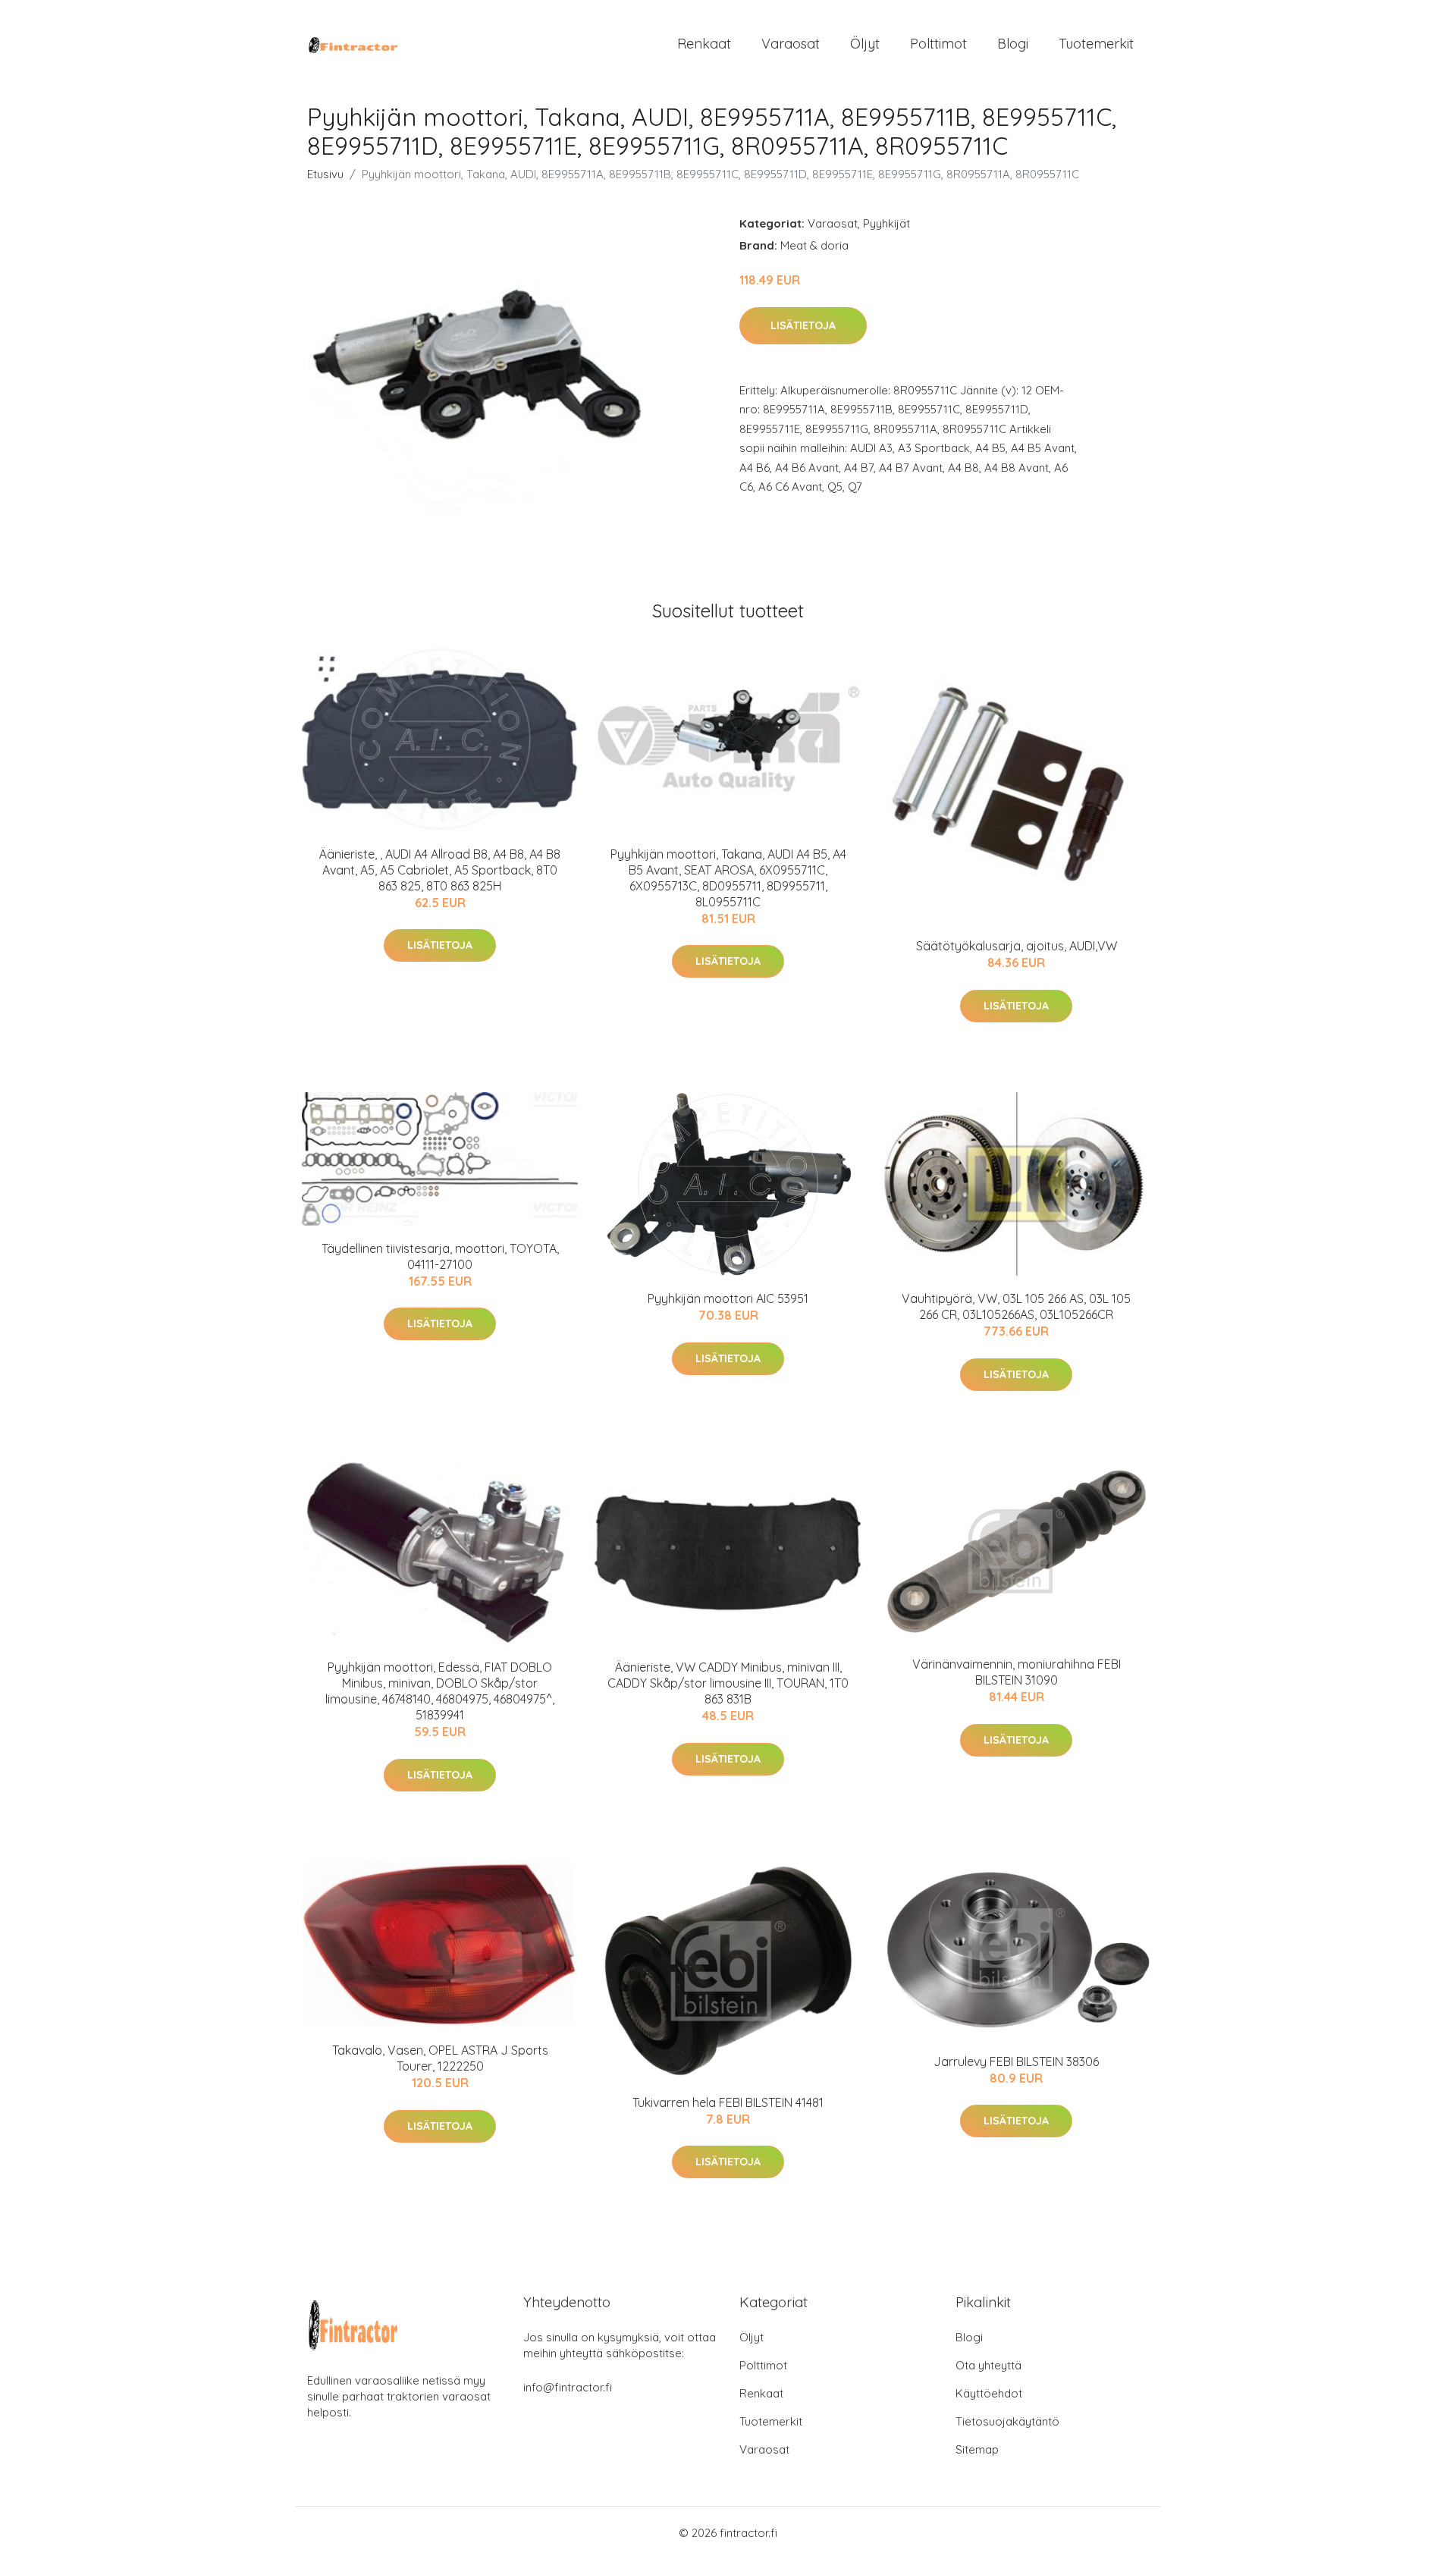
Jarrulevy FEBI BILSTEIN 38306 (1016, 2061)
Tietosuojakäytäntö (1007, 2421)
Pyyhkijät (886, 223)
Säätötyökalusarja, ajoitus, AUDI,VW (1017, 946)
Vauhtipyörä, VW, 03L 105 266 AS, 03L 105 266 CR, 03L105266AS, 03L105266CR (1016, 1306)
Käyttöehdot (989, 2393)
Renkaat (704, 44)
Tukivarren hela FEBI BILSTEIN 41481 (728, 2102)
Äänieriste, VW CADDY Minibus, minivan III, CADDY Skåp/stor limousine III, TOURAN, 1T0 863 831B (728, 1683)
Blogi (1013, 44)
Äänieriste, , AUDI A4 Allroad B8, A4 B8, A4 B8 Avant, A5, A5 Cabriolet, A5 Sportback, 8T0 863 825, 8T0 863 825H (440, 870)
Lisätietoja (803, 325)
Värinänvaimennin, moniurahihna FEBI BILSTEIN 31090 (1017, 1672)
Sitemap (977, 2449)
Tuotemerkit (1096, 44)
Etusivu (325, 174)
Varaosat (791, 44)
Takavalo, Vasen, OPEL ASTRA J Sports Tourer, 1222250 (440, 2058)
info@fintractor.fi (568, 2387)
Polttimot (938, 44)
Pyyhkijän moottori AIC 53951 (728, 1298)
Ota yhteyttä (988, 2365)
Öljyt (865, 44)
